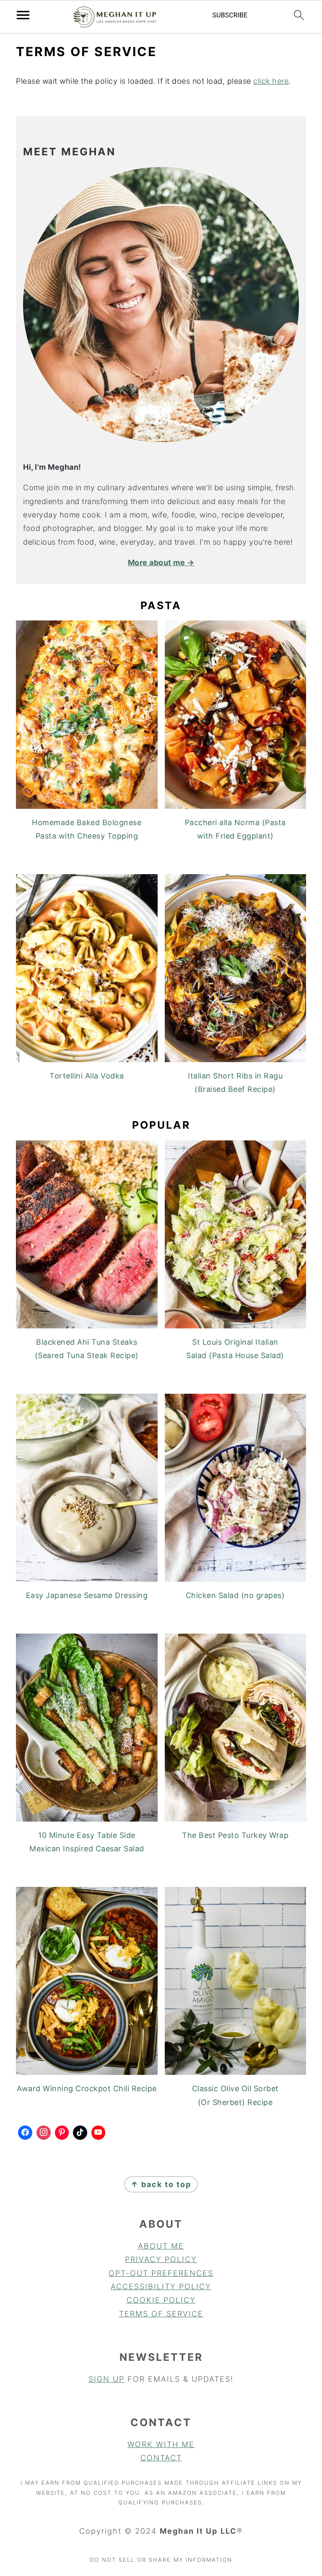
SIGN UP (106, 2379)
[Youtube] (99, 2133)
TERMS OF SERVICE (161, 2314)
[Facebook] (25, 2133)
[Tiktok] (80, 2133)
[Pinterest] (62, 2133)
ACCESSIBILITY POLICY (161, 2286)
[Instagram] (44, 2133)
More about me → (161, 562)
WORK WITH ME (161, 2444)
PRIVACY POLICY (161, 2259)
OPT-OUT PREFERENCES (161, 2273)
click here (271, 81)
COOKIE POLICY (161, 2300)
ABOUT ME (161, 2246)
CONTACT (161, 2458)
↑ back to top (161, 2184)
